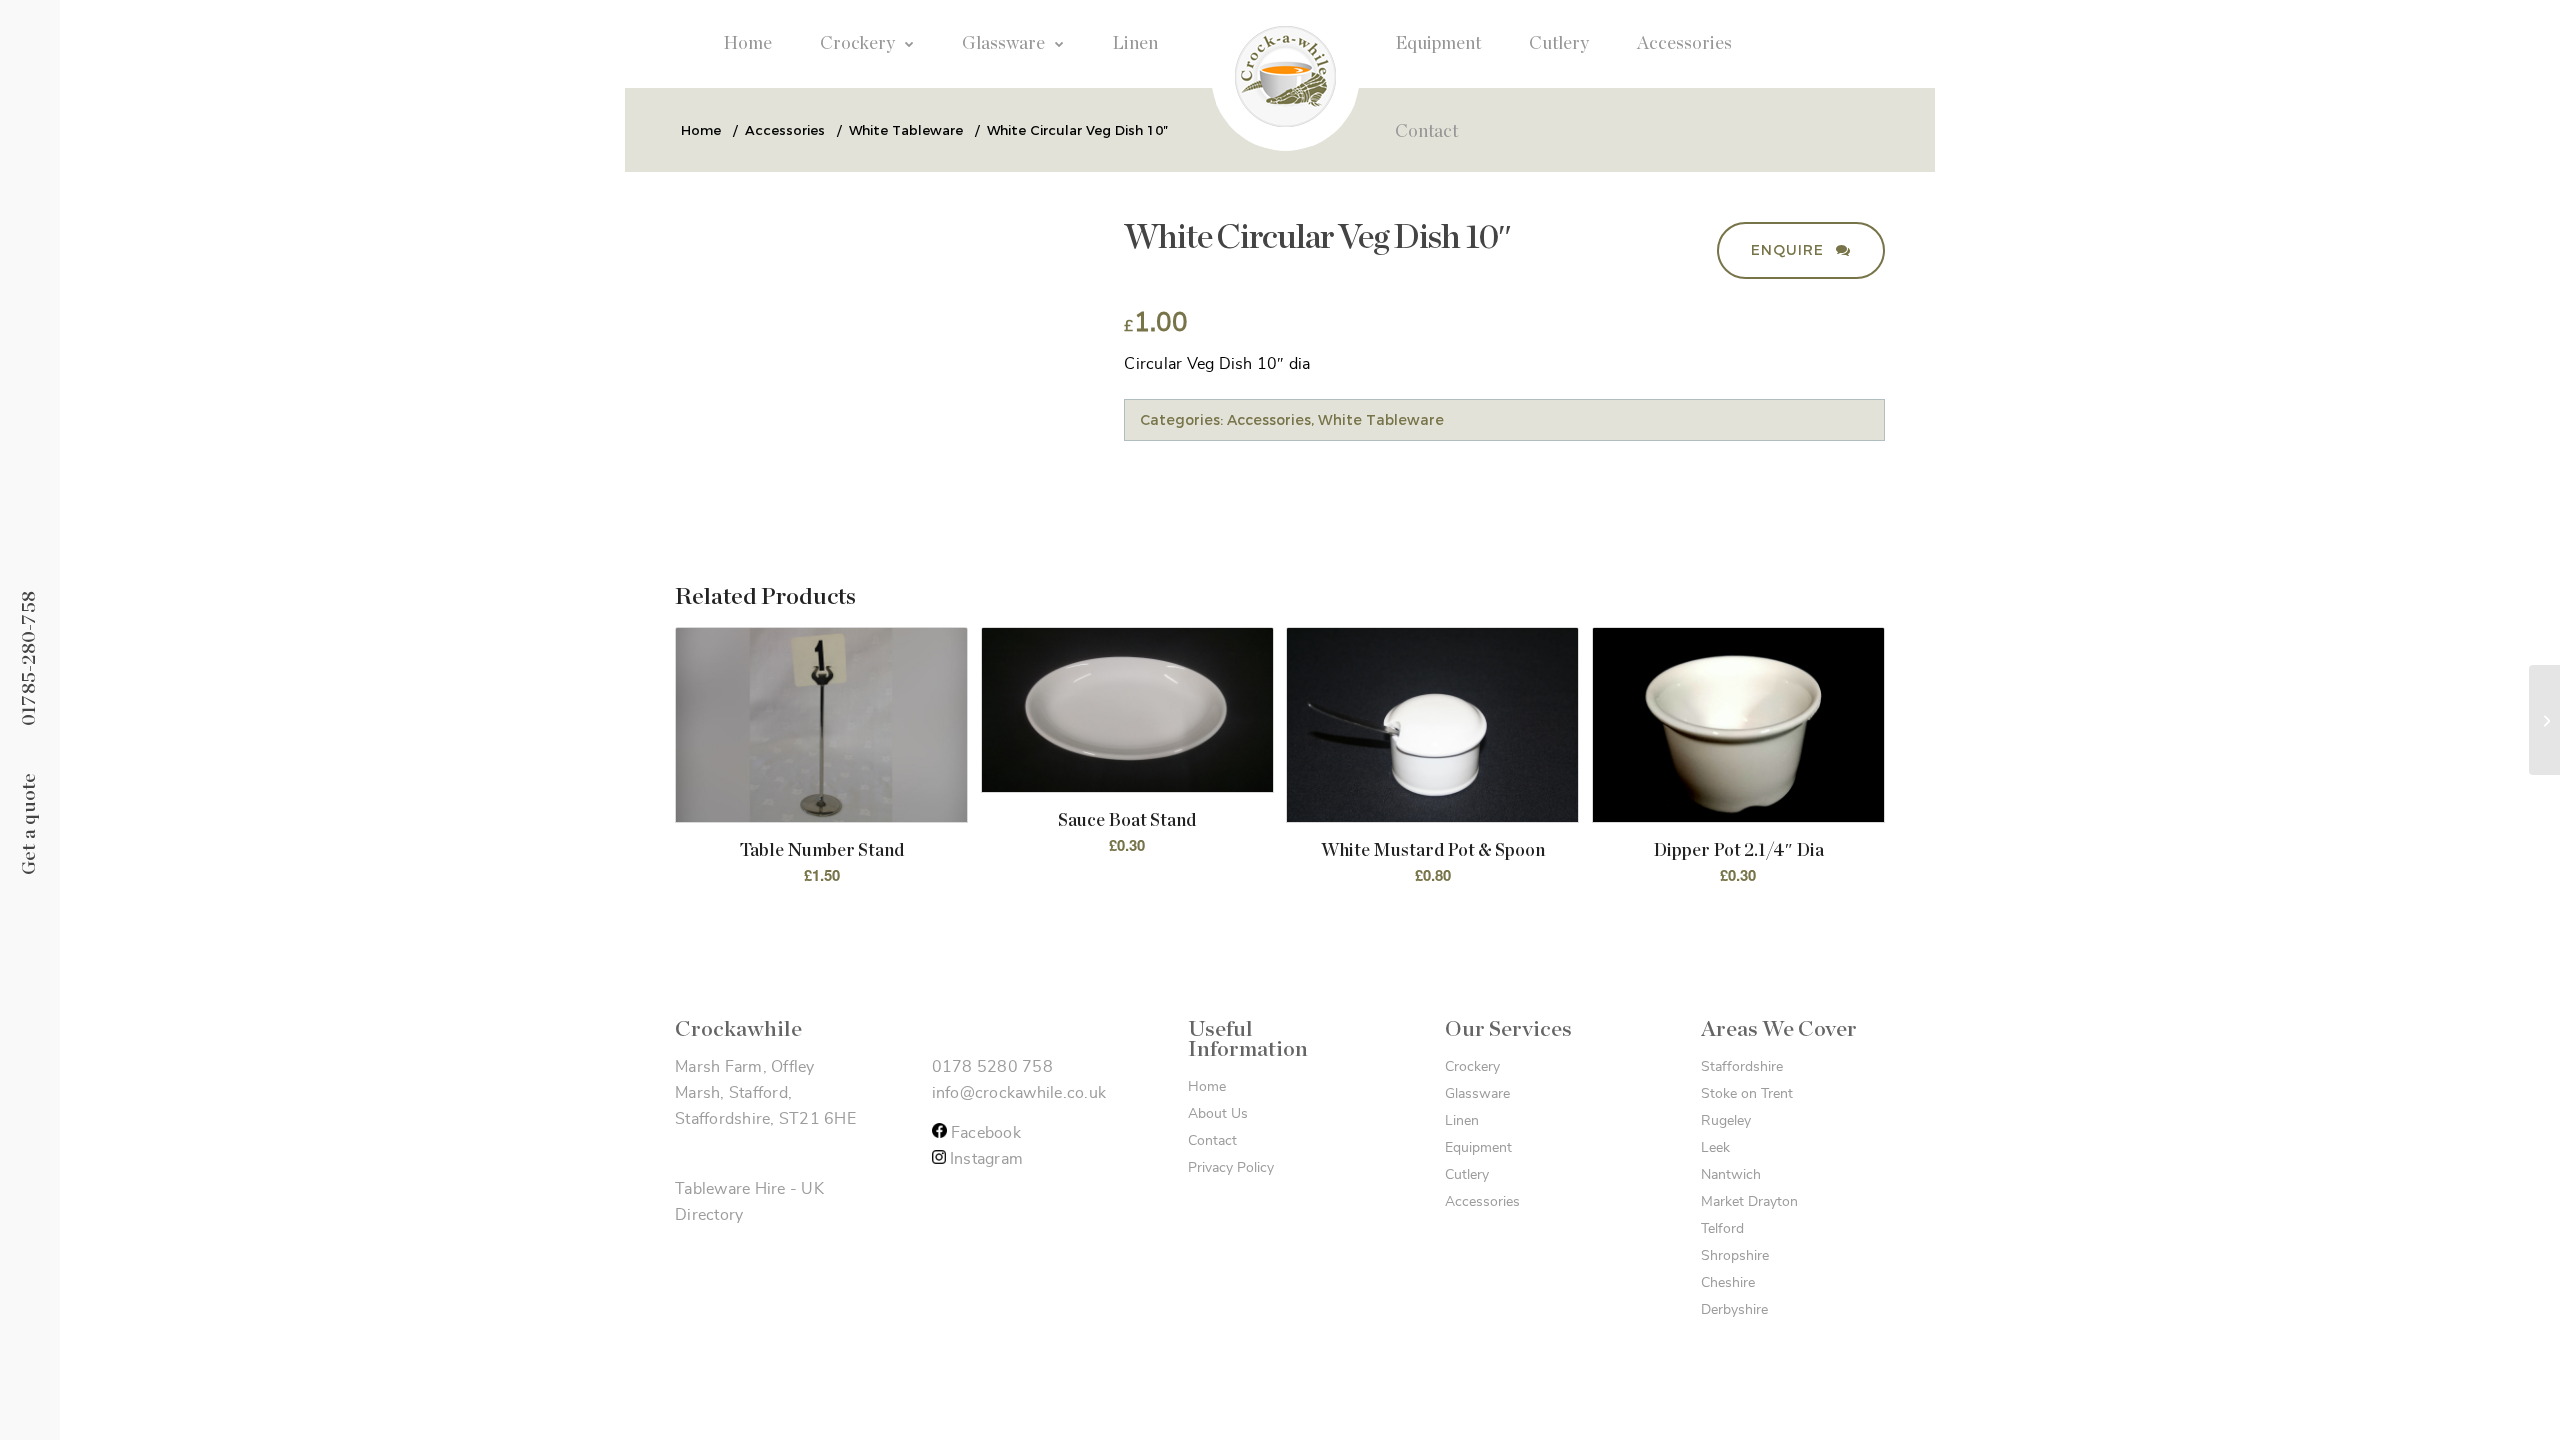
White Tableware (1381, 420)
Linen (1462, 1121)
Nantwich (1731, 1175)
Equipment (1478, 1148)
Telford (1722, 1229)
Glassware (1477, 1094)
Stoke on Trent (1747, 1094)
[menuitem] (747, 44)
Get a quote (29, 823)
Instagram (985, 1159)
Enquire (1790, 250)
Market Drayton (1749, 1202)
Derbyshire (1734, 1310)
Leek (1715, 1148)
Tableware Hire (730, 1189)
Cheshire (1728, 1283)
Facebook (984, 1133)
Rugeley (1726, 1121)
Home (1207, 1087)
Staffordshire (1742, 1067)
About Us (1218, 1114)
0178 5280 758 (992, 1067)
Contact (1212, 1141)
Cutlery (1467, 1175)
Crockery (1472, 1067)
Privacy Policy (1231, 1168)
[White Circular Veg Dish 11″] (2544, 720)
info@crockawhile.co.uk (1019, 1093)
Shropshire (1735, 1256)
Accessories (1269, 420)
